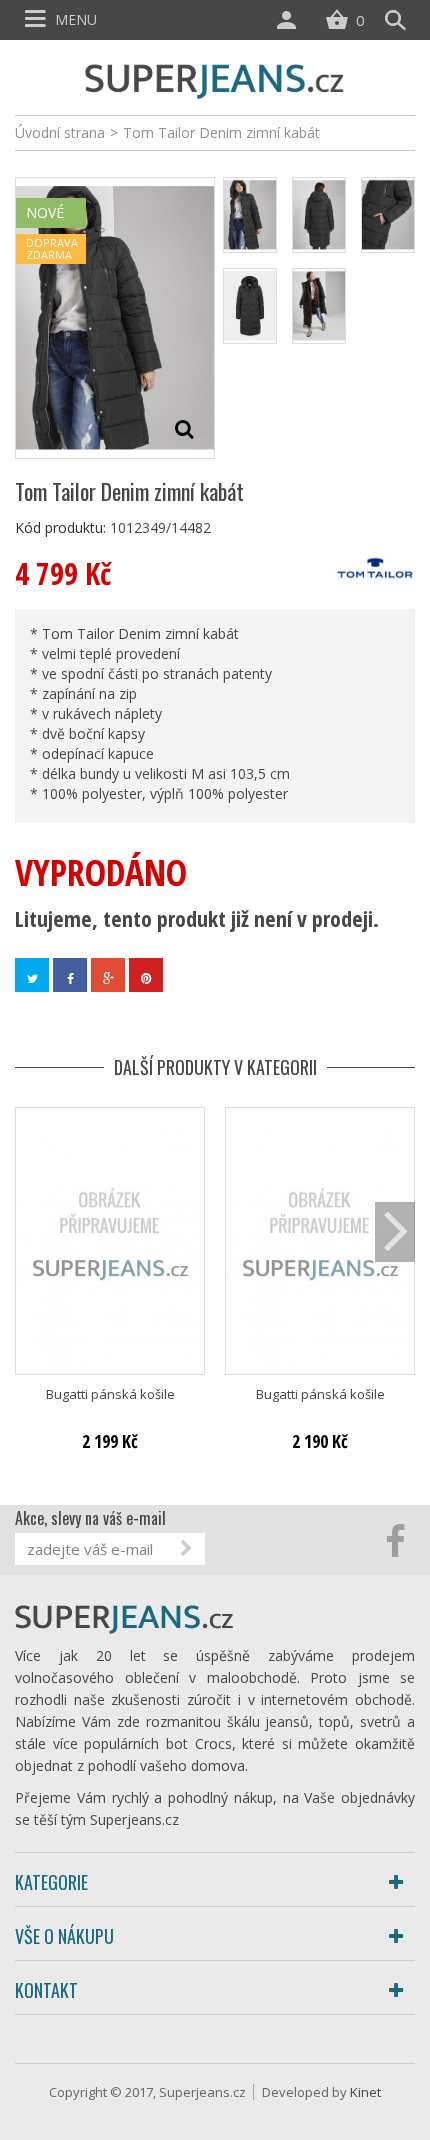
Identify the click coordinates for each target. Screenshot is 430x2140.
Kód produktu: (60, 527)
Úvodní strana (60, 132)
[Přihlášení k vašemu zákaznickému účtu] (291, 20)
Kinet (365, 2092)
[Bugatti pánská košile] (110, 1241)
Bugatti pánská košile (110, 1394)
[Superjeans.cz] (215, 78)
